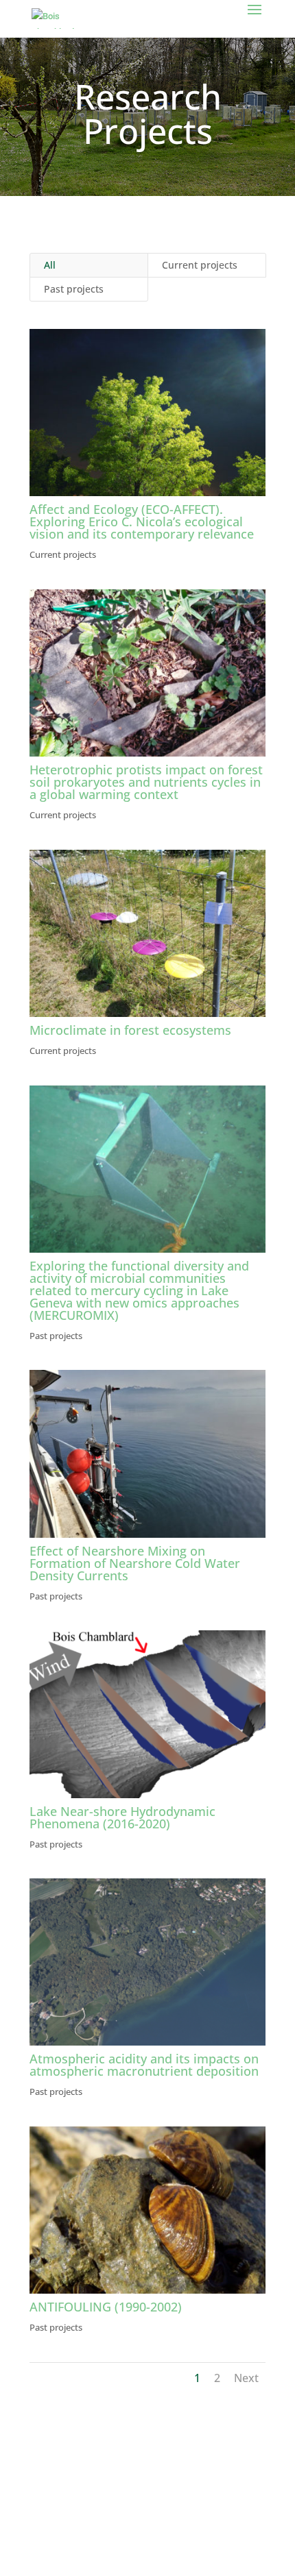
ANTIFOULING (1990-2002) (106, 2307)
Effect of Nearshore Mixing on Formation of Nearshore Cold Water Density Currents (135, 1563)
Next (246, 2378)
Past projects (74, 289)
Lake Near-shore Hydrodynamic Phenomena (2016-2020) (122, 1817)
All (50, 265)
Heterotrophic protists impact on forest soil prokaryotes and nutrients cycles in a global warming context (146, 782)
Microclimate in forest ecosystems (130, 1030)
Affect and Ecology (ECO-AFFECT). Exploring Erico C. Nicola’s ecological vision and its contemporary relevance (142, 522)
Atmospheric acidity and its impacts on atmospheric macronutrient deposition (144, 2065)
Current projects (200, 265)
